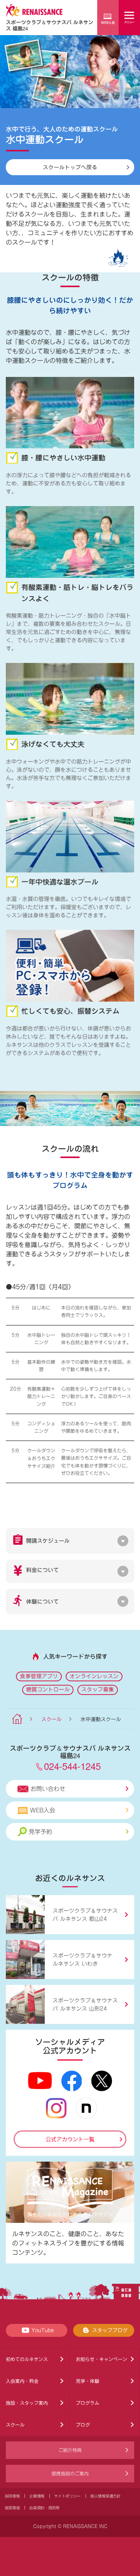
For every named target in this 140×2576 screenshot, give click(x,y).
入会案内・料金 (22, 2381)
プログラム (87, 2403)
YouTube (43, 2330)
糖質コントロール (48, 1690)
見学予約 (40, 1832)
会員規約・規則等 (44, 2508)
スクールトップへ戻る (70, 167)
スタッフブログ (110, 2330)
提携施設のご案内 (70, 2473)
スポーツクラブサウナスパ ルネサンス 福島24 (50, 25)
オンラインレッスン (94, 1676)
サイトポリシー (67, 2496)
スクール (51, 1719)
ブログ (83, 2425)
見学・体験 (87, 2381)
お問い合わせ (48, 1789)
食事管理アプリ (39, 1676)
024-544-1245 (72, 1766)
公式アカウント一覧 (70, 2139)
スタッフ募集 (98, 1690)
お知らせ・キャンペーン (101, 2359)
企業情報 (37, 2496)
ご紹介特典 (70, 2450)
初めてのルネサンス (27, 2359)
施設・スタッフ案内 (27, 2403)
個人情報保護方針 (105, 2496)
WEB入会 (43, 1810)
